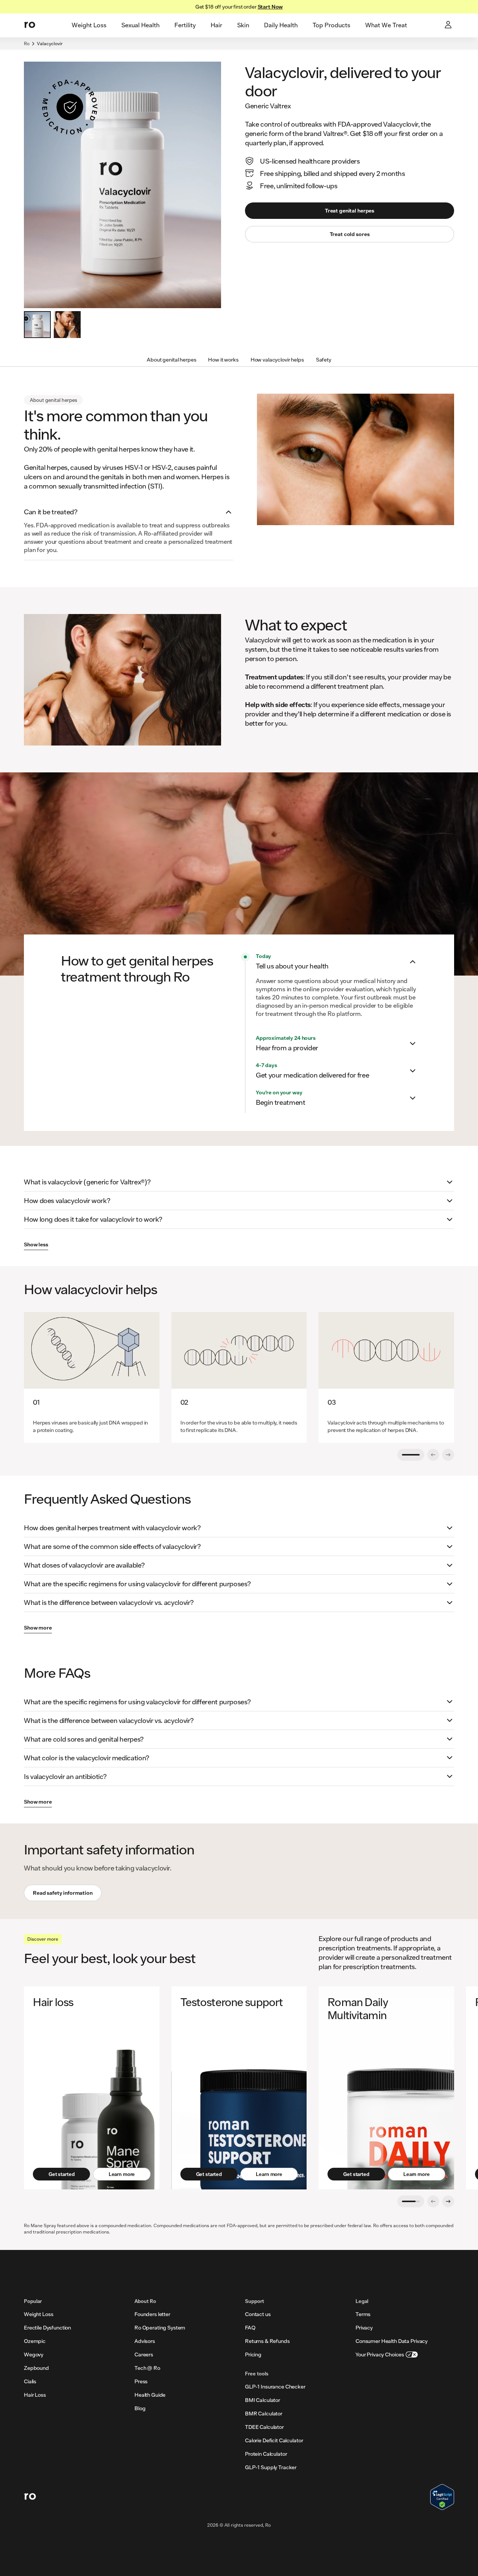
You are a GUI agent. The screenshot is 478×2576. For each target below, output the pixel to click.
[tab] (89, 25)
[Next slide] (448, 2201)
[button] (128, 512)
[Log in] (449, 25)
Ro (27, 44)
